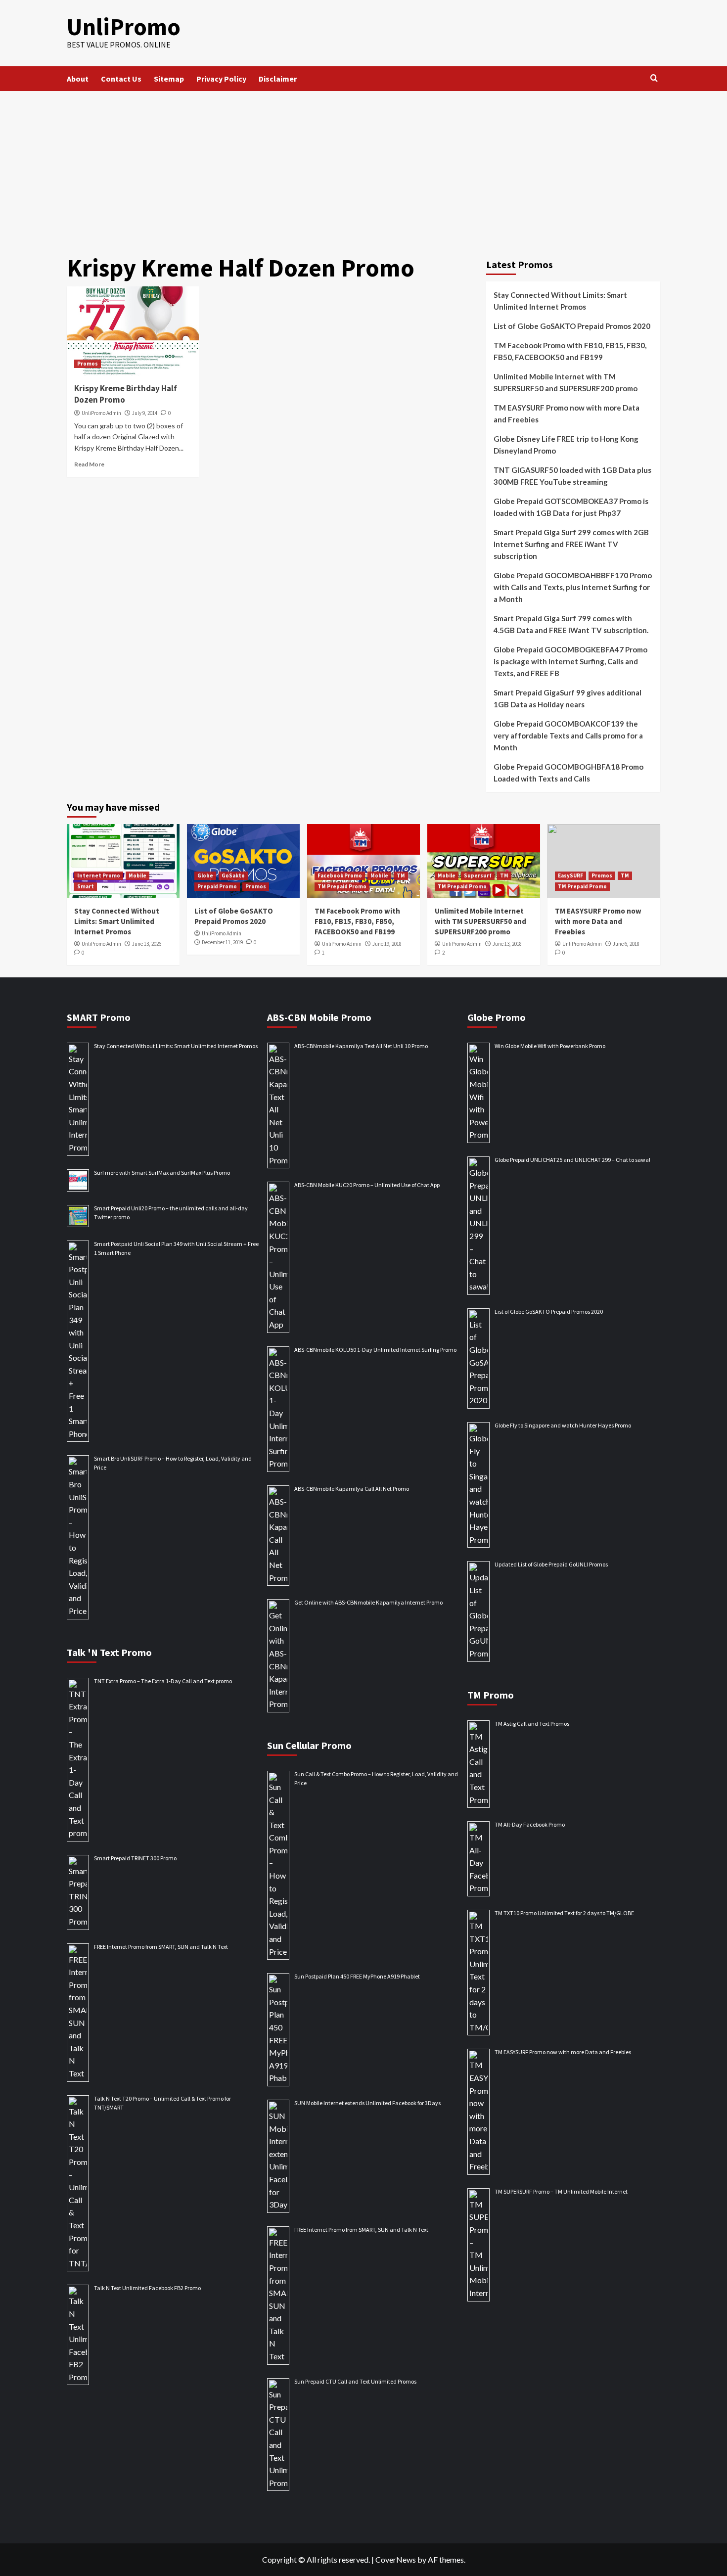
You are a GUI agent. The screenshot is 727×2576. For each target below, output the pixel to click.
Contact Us (121, 79)
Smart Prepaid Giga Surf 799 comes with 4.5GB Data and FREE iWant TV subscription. (571, 624)
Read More (89, 464)
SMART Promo (99, 1017)
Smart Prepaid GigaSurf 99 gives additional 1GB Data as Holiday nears (568, 698)
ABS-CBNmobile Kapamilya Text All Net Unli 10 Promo (361, 1046)
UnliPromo (124, 27)
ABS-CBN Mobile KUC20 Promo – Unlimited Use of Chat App (367, 1185)
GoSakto (233, 875)
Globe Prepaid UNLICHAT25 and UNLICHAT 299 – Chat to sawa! (572, 1160)
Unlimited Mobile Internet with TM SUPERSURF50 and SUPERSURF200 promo (566, 382)
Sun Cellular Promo (309, 1745)
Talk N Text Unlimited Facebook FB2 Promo (147, 2288)
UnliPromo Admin (101, 413)
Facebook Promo (340, 875)
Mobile (137, 875)
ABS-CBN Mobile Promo (319, 1017)
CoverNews (396, 2559)
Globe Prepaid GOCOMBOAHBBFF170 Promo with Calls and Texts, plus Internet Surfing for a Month (573, 587)
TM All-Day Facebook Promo (530, 1824)
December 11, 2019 (222, 942)
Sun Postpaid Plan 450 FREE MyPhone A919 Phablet (357, 1976)
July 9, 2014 (145, 413)
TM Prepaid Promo (342, 886)
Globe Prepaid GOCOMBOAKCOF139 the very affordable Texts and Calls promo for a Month (568, 736)
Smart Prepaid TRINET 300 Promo (135, 1858)
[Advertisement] (363, 165)
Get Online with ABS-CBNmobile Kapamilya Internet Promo (368, 1602)
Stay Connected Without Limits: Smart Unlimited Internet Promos (560, 301)
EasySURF (570, 875)
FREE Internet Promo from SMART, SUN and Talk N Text (161, 1947)
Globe (205, 875)
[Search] (654, 78)
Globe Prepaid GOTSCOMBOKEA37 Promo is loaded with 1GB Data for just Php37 (571, 507)
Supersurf (478, 875)
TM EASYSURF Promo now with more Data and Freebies (567, 414)
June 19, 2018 (387, 944)
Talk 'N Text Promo (109, 1652)
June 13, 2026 (147, 944)
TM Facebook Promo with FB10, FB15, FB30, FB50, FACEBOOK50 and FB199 (570, 351)
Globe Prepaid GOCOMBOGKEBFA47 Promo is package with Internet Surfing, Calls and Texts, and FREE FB (570, 661)
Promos (88, 364)
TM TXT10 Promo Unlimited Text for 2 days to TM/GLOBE (564, 1913)
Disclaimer (278, 79)
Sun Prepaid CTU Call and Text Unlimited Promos (355, 2381)
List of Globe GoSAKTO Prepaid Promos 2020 (572, 326)
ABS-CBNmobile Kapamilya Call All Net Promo (352, 1489)
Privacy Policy (221, 79)
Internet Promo (99, 875)
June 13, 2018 (507, 944)
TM (401, 875)
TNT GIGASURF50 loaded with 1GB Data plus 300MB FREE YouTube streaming (572, 476)
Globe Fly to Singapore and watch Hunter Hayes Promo (563, 1425)
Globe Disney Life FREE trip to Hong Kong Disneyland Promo (566, 445)
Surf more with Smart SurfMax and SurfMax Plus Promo (162, 1173)
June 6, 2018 (626, 944)
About (78, 79)
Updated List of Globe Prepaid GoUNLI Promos (551, 1564)
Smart (86, 886)
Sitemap (169, 79)
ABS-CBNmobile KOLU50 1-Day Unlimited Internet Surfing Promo (375, 1350)
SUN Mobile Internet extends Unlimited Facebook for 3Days (367, 2103)
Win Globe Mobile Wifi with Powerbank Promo (550, 1046)
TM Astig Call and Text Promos (532, 1724)
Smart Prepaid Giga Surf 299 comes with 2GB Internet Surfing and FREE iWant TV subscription (571, 544)
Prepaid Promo (217, 886)
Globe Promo (497, 1017)
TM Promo (491, 1695)
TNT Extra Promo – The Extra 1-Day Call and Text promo (163, 1681)
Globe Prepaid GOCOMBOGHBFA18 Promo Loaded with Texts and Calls (568, 773)
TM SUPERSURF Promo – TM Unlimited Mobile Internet (561, 2191)
